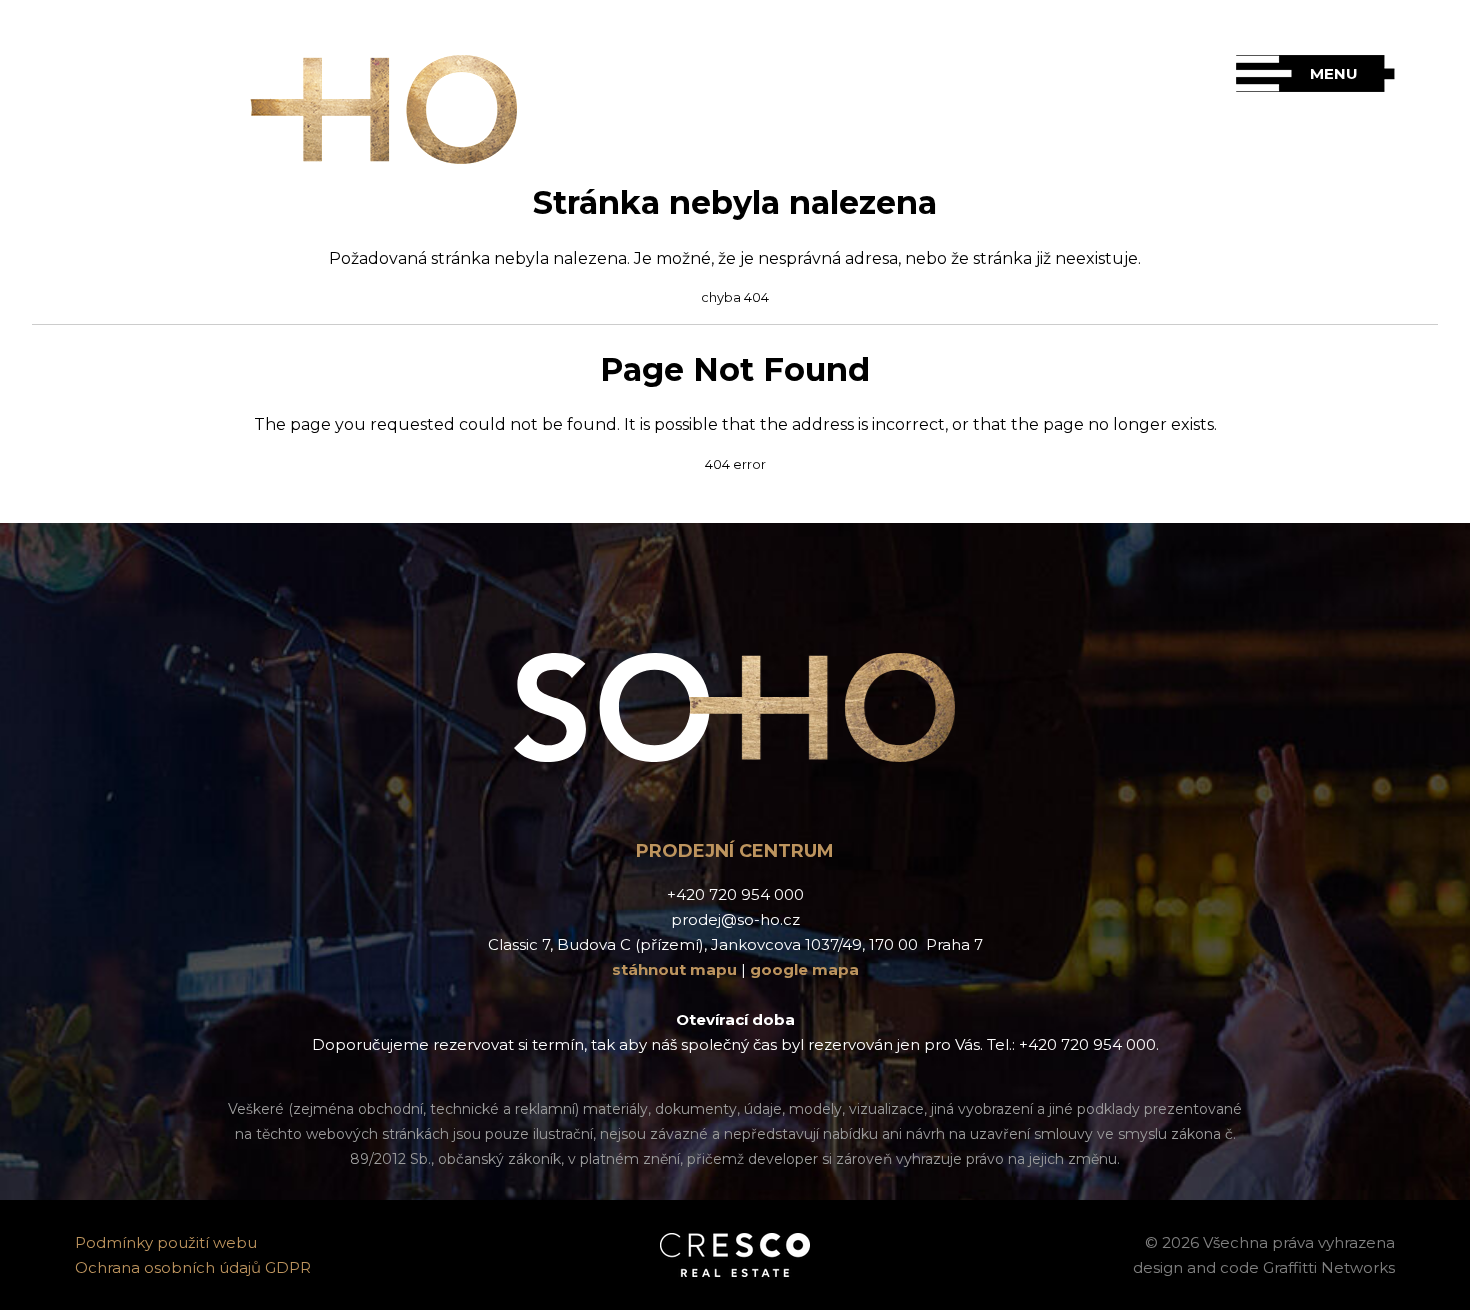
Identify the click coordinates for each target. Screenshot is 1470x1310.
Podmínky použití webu (166, 1242)
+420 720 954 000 (735, 894)
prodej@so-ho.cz (735, 919)
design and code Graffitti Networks (1264, 1267)
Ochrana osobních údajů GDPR (193, 1267)
